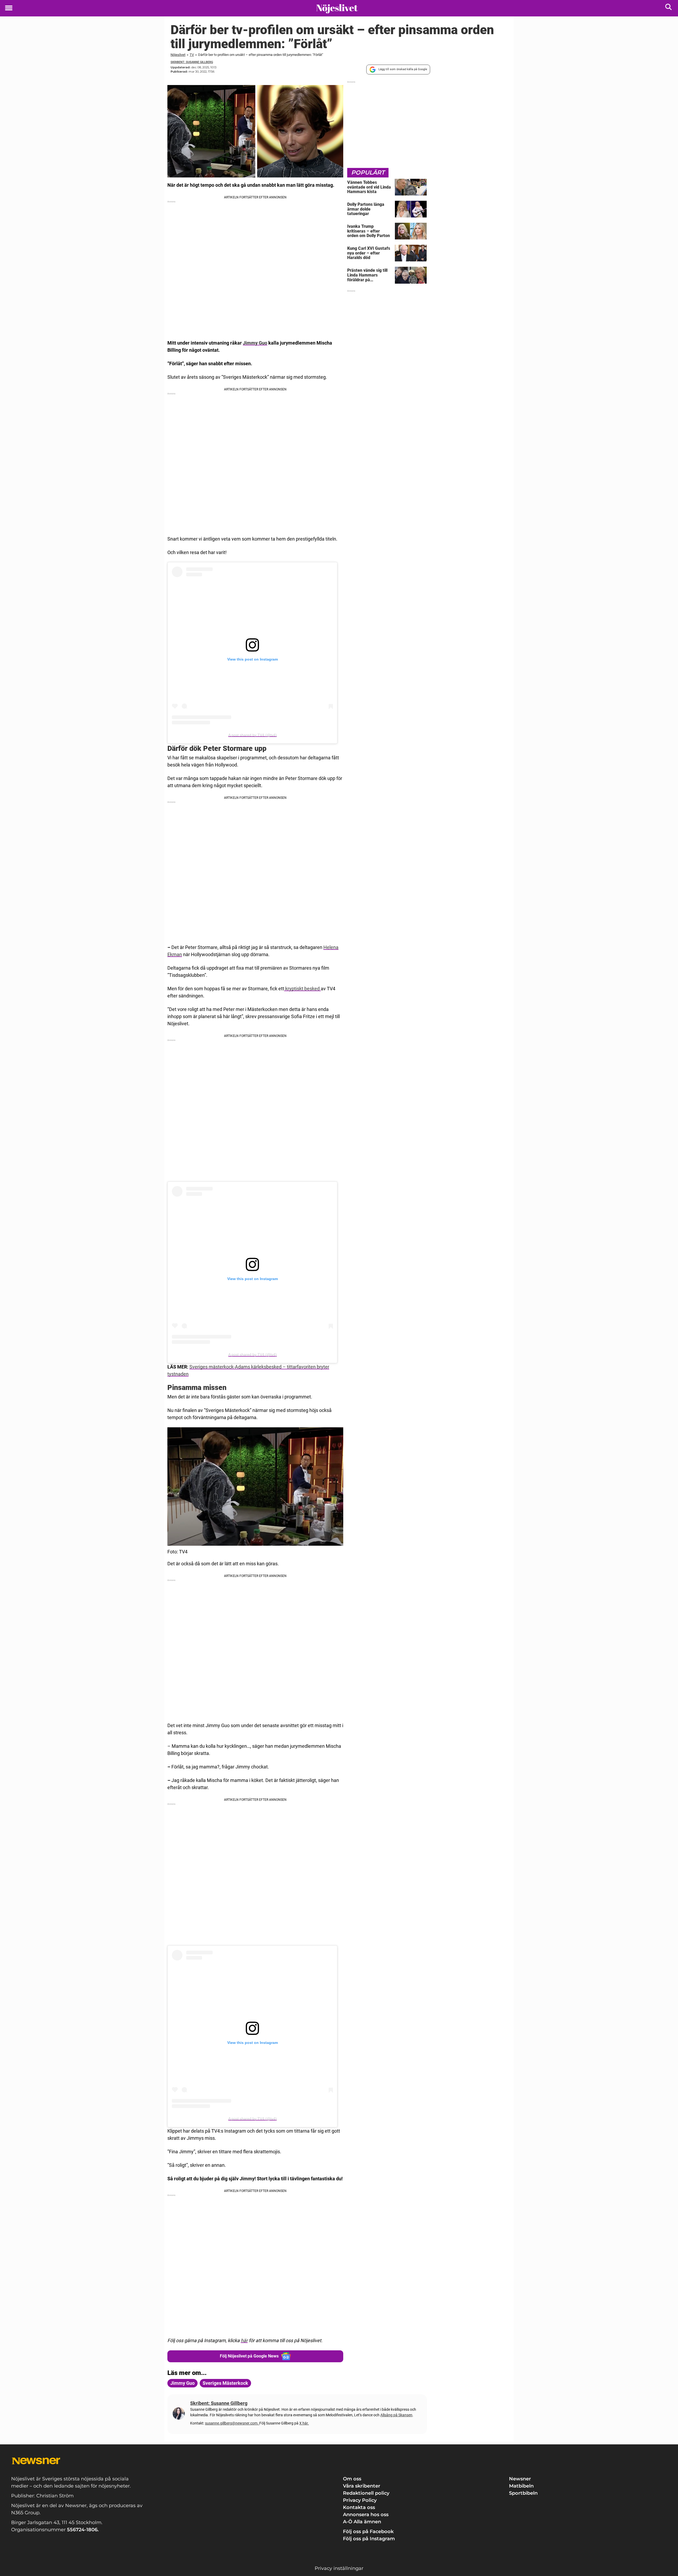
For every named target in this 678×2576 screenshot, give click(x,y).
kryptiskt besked (302, 989)
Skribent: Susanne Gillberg (192, 62)
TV (192, 55)
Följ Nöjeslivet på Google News (249, 2356)
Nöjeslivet (178, 55)
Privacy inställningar (339, 2568)
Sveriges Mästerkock (225, 2383)
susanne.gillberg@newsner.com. (232, 2423)
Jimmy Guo (255, 343)
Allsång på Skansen (396, 2415)
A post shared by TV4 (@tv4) (253, 735)
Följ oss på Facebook (368, 2532)
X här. (304, 2423)
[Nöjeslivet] (337, 8)
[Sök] (669, 8)
